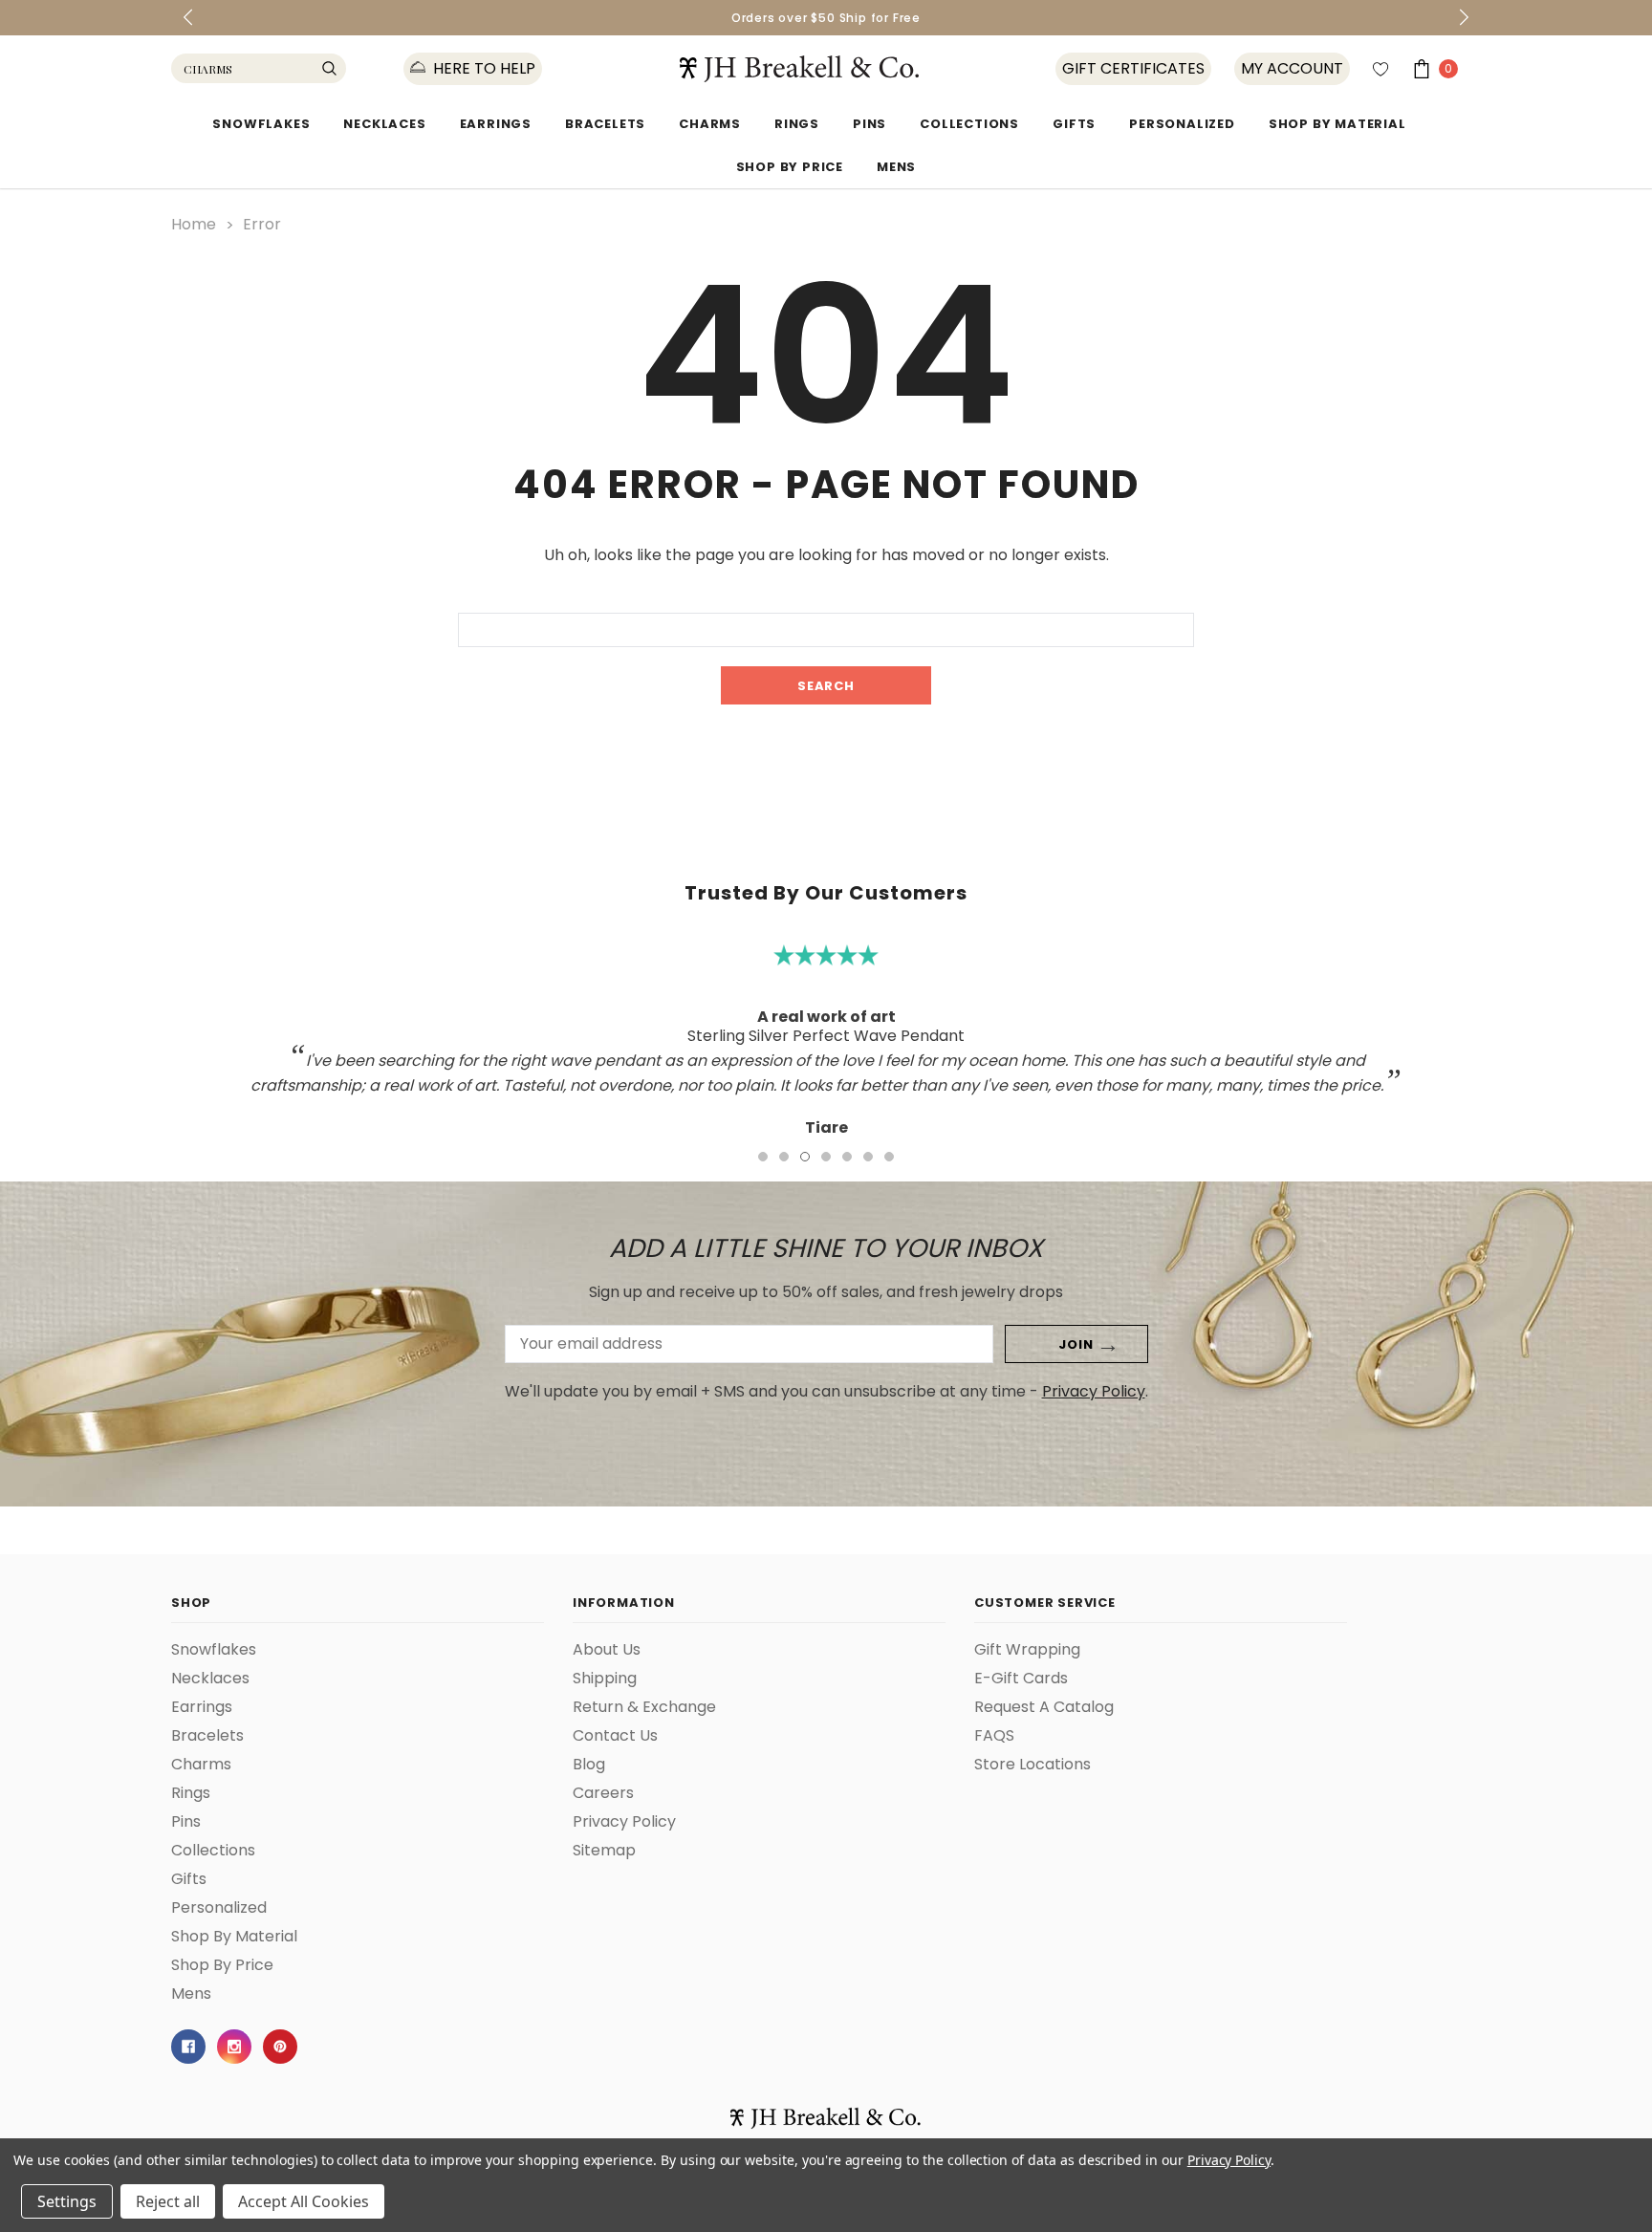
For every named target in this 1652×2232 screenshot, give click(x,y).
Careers (603, 1793)
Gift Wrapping (1027, 1650)
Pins (869, 124)
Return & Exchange (644, 1707)
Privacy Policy (1094, 1391)
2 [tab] (784, 1157)
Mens (896, 167)
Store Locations (1032, 1765)
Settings (67, 2201)
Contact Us (615, 1736)
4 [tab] (826, 1157)
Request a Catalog (1044, 1707)
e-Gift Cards (1021, 1679)
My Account (1292, 69)
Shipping (605, 1679)
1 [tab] (763, 1157)
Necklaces (384, 124)
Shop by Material (1337, 124)
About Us (607, 1650)
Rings (797, 124)
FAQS (994, 1736)
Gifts (1074, 124)
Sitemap (604, 1851)
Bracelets (605, 124)
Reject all (168, 2201)
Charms (710, 124)
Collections (969, 124)
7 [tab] (889, 1157)
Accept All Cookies (304, 2201)
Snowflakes (261, 124)
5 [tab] (847, 1157)
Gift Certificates (1133, 69)
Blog (589, 1765)
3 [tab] (805, 1157)
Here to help (482, 69)
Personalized (1182, 124)
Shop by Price (790, 167)
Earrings (496, 124)
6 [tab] (868, 1157)
